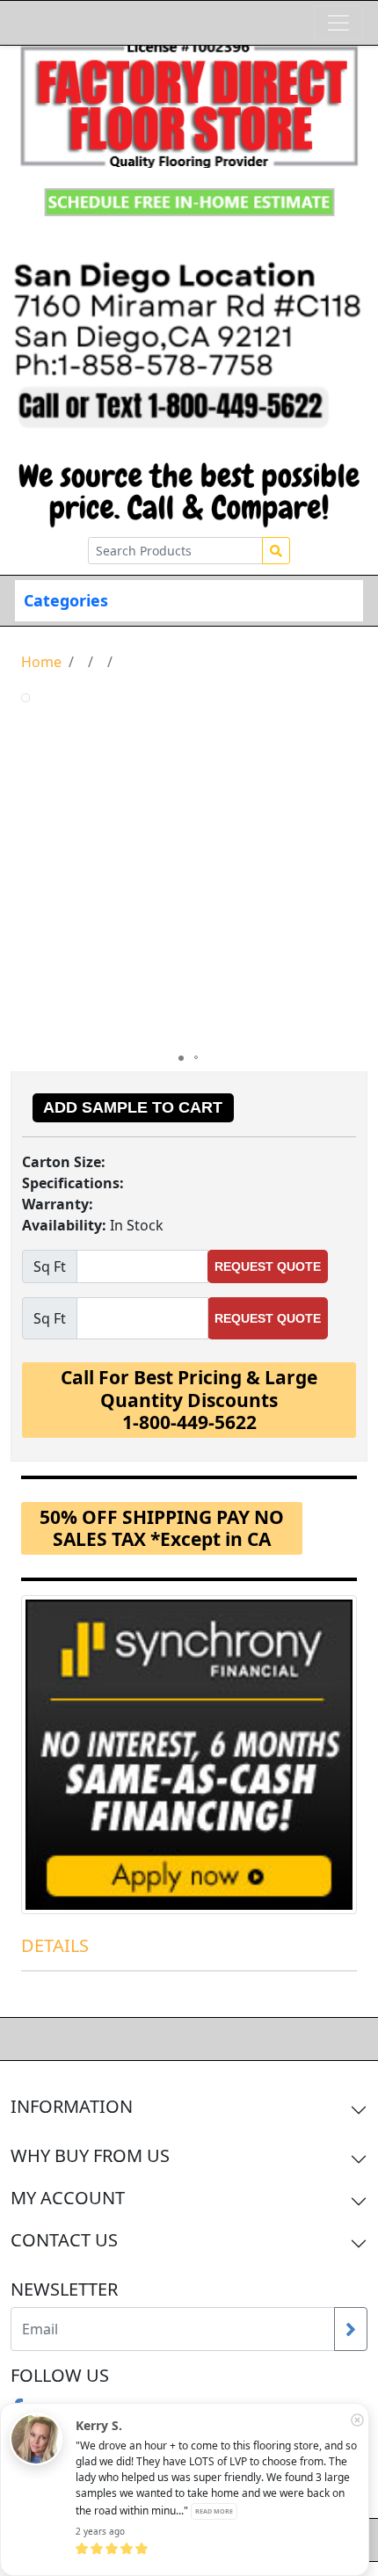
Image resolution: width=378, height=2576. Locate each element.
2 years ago (100, 2531)
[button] (341, 869)
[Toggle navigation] (338, 23)
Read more (214, 2511)
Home (41, 662)
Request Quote (268, 1266)
